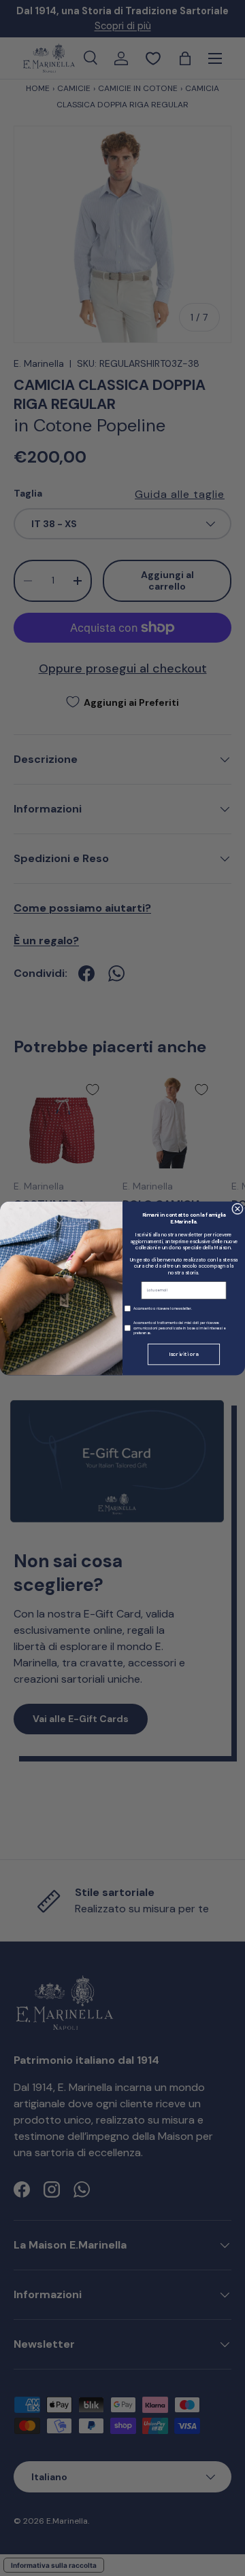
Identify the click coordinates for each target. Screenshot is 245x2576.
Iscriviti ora (183, 1354)
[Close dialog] (238, 1209)
